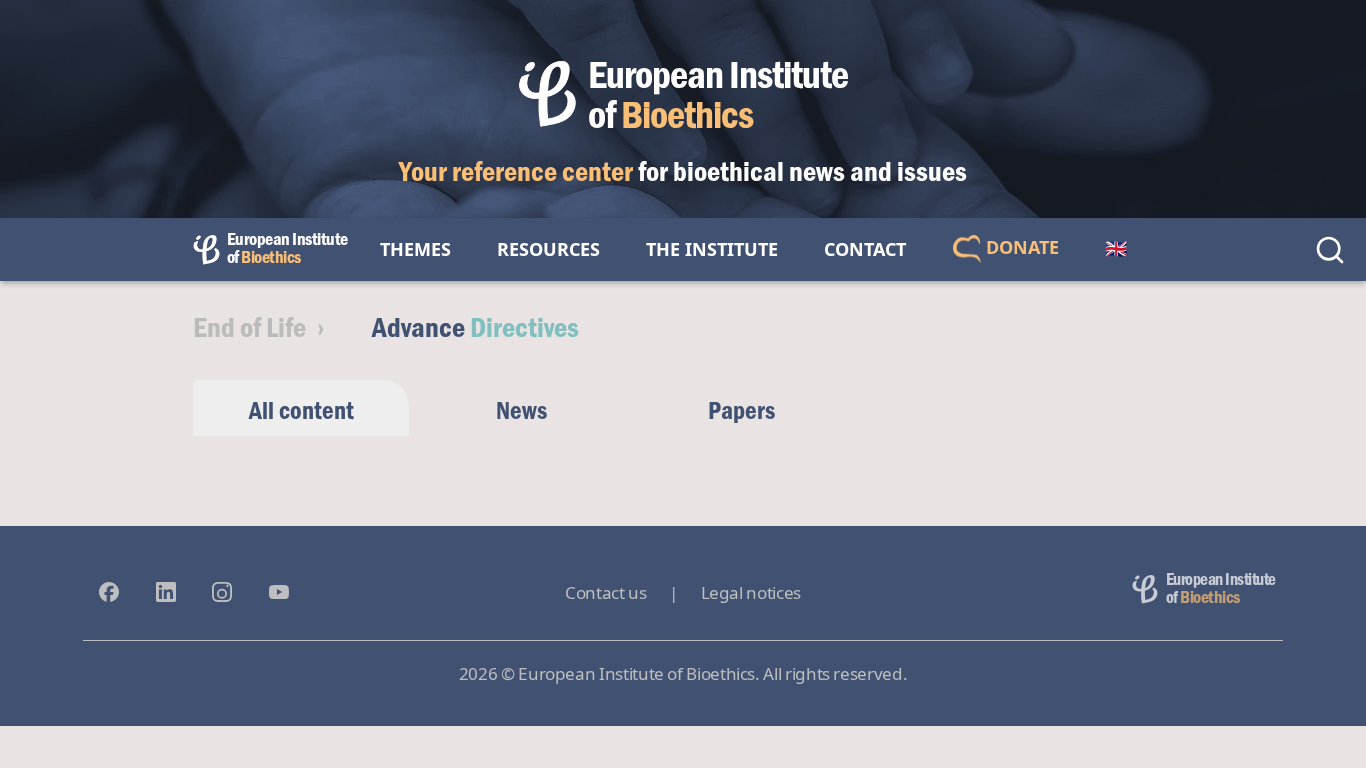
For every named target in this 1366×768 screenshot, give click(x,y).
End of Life (249, 326)
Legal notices (751, 592)
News (521, 409)
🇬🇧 (1116, 249)
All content (301, 409)
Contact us (605, 592)
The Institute (712, 249)
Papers (741, 409)
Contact (865, 249)
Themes (415, 249)
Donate (1020, 247)
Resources (548, 249)
